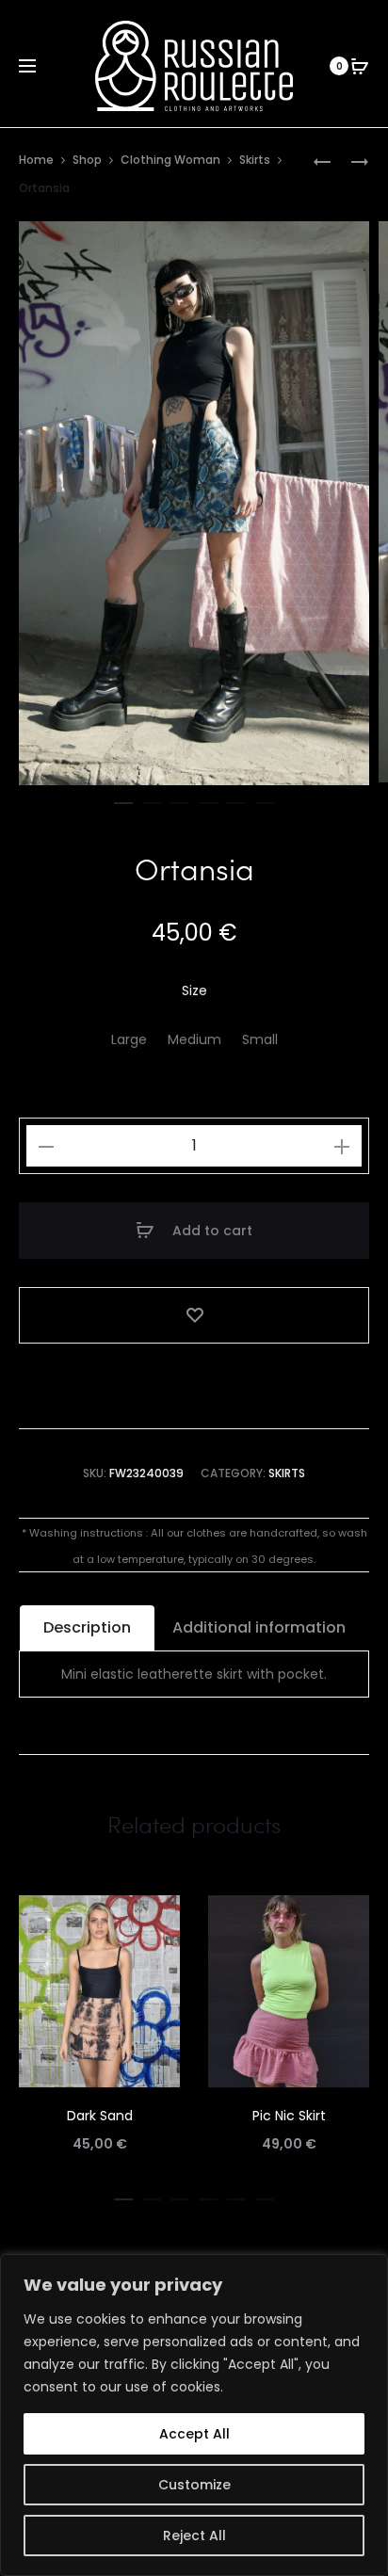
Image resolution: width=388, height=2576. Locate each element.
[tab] (87, 1628)
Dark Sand (100, 2116)
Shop (87, 160)
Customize (194, 2485)
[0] (360, 66)
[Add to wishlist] (194, 1315)
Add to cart (210, 1231)
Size (194, 990)
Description (87, 1627)
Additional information (259, 1627)
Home (36, 160)
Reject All (194, 2536)
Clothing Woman (170, 160)
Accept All (194, 2434)
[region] (194, 2415)
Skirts (255, 160)
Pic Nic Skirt (289, 2116)
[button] (123, 799)
